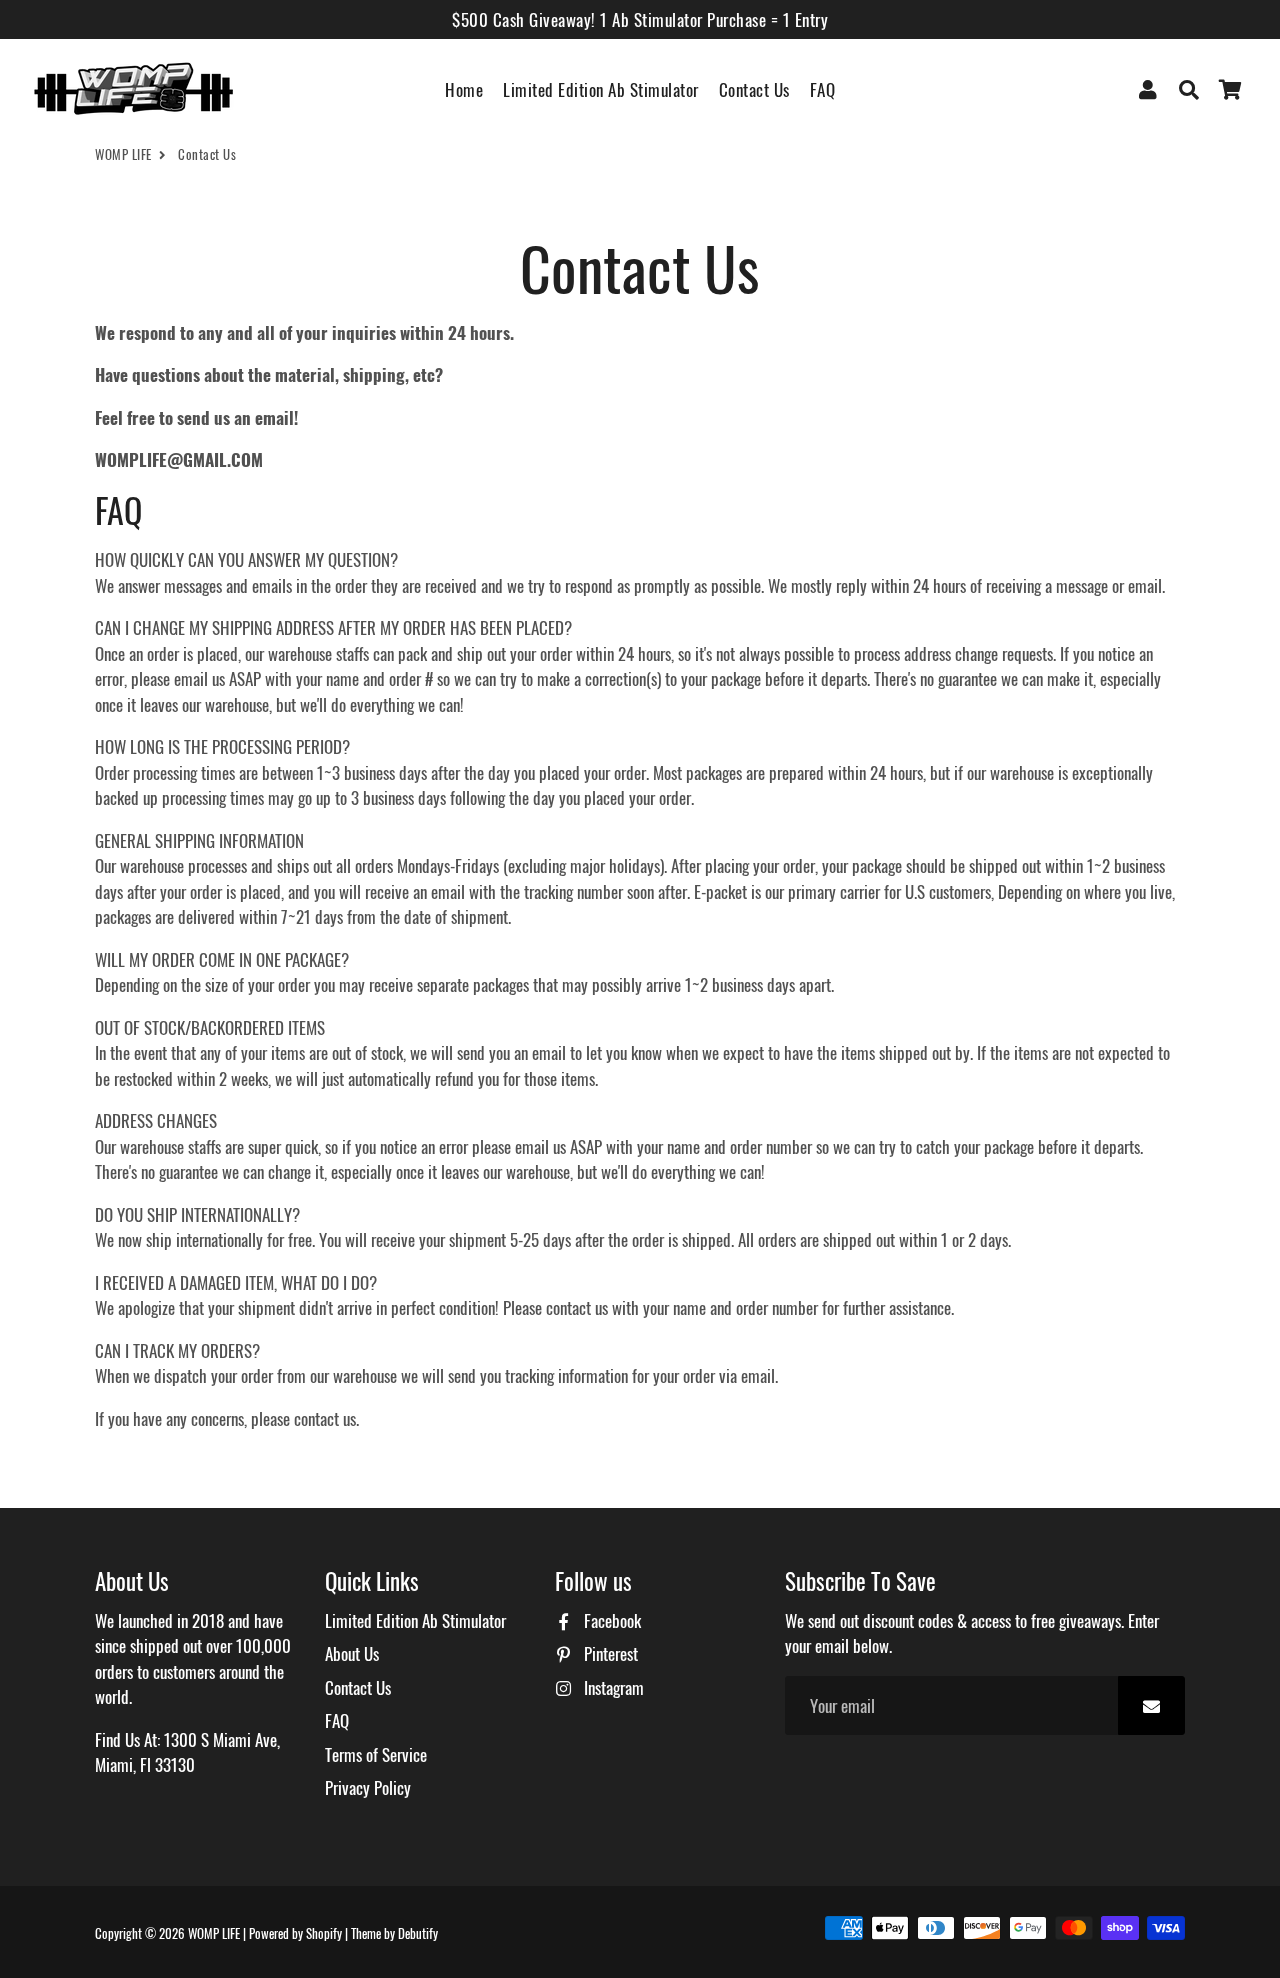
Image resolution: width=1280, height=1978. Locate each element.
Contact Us (754, 89)
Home (464, 89)
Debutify (418, 1933)
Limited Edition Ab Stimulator (601, 89)
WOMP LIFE (123, 154)
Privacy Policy (368, 1787)
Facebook (610, 1620)
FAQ (823, 89)
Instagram (612, 1687)
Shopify (324, 1933)
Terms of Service (376, 1754)
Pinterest (609, 1653)
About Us (352, 1653)
